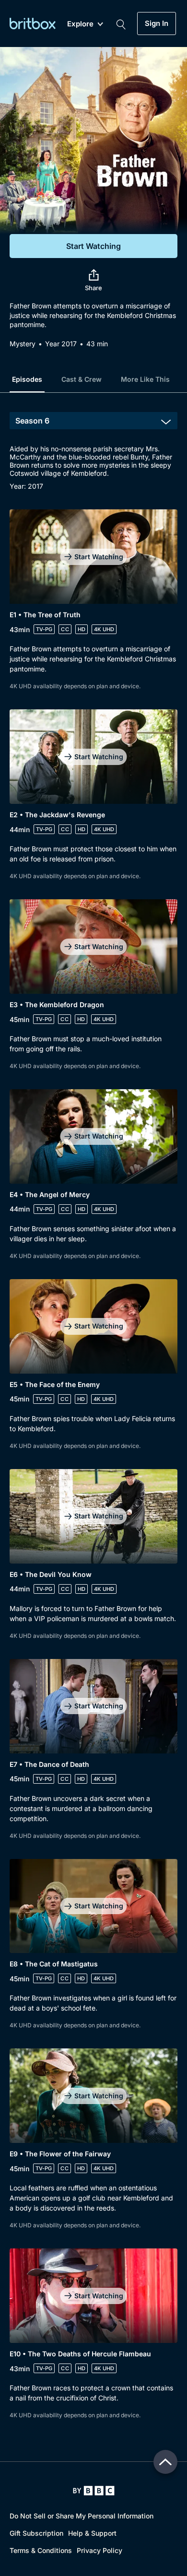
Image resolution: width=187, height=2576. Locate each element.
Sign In (157, 24)
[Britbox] (33, 23)
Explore (80, 24)
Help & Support (92, 2533)
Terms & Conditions (41, 2550)
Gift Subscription (36, 2533)
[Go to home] (94, 2491)
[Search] (121, 24)
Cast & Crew (82, 379)
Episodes (27, 379)
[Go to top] (165, 2462)
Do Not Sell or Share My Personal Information (82, 2516)
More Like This (145, 379)
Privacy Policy (99, 2550)
